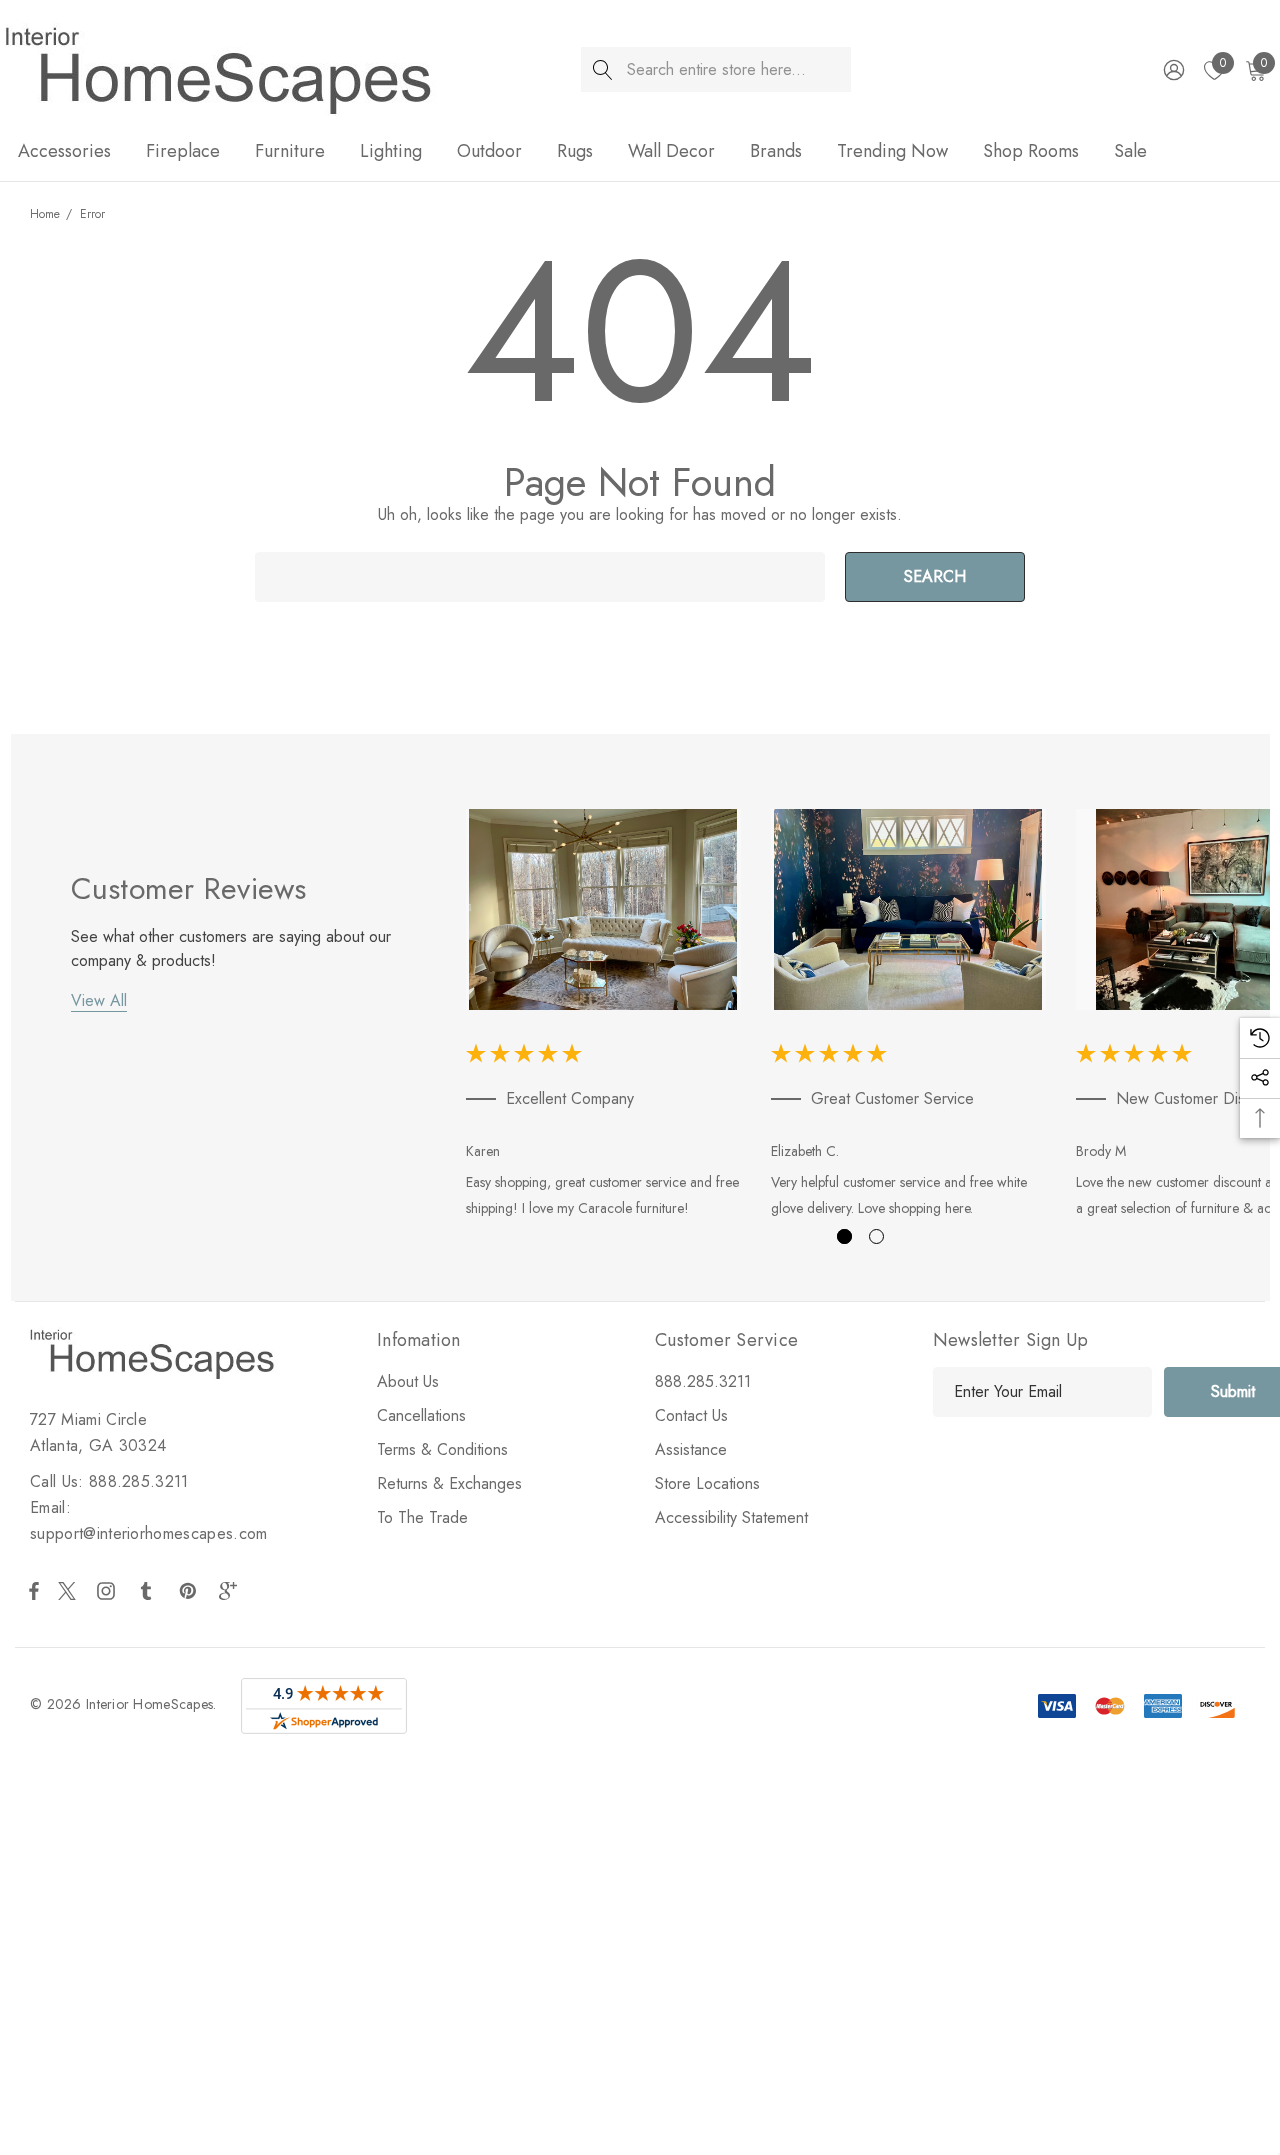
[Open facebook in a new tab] (34, 1591)
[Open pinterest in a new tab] (191, 1591)
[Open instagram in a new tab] (109, 1591)
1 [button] (844, 1236)
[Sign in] (1172, 70)
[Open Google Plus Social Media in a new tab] (232, 1591)
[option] (603, 1017)
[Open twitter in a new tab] (70, 1591)
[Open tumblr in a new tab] (150, 1591)
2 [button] (876, 1236)
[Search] (603, 69)
